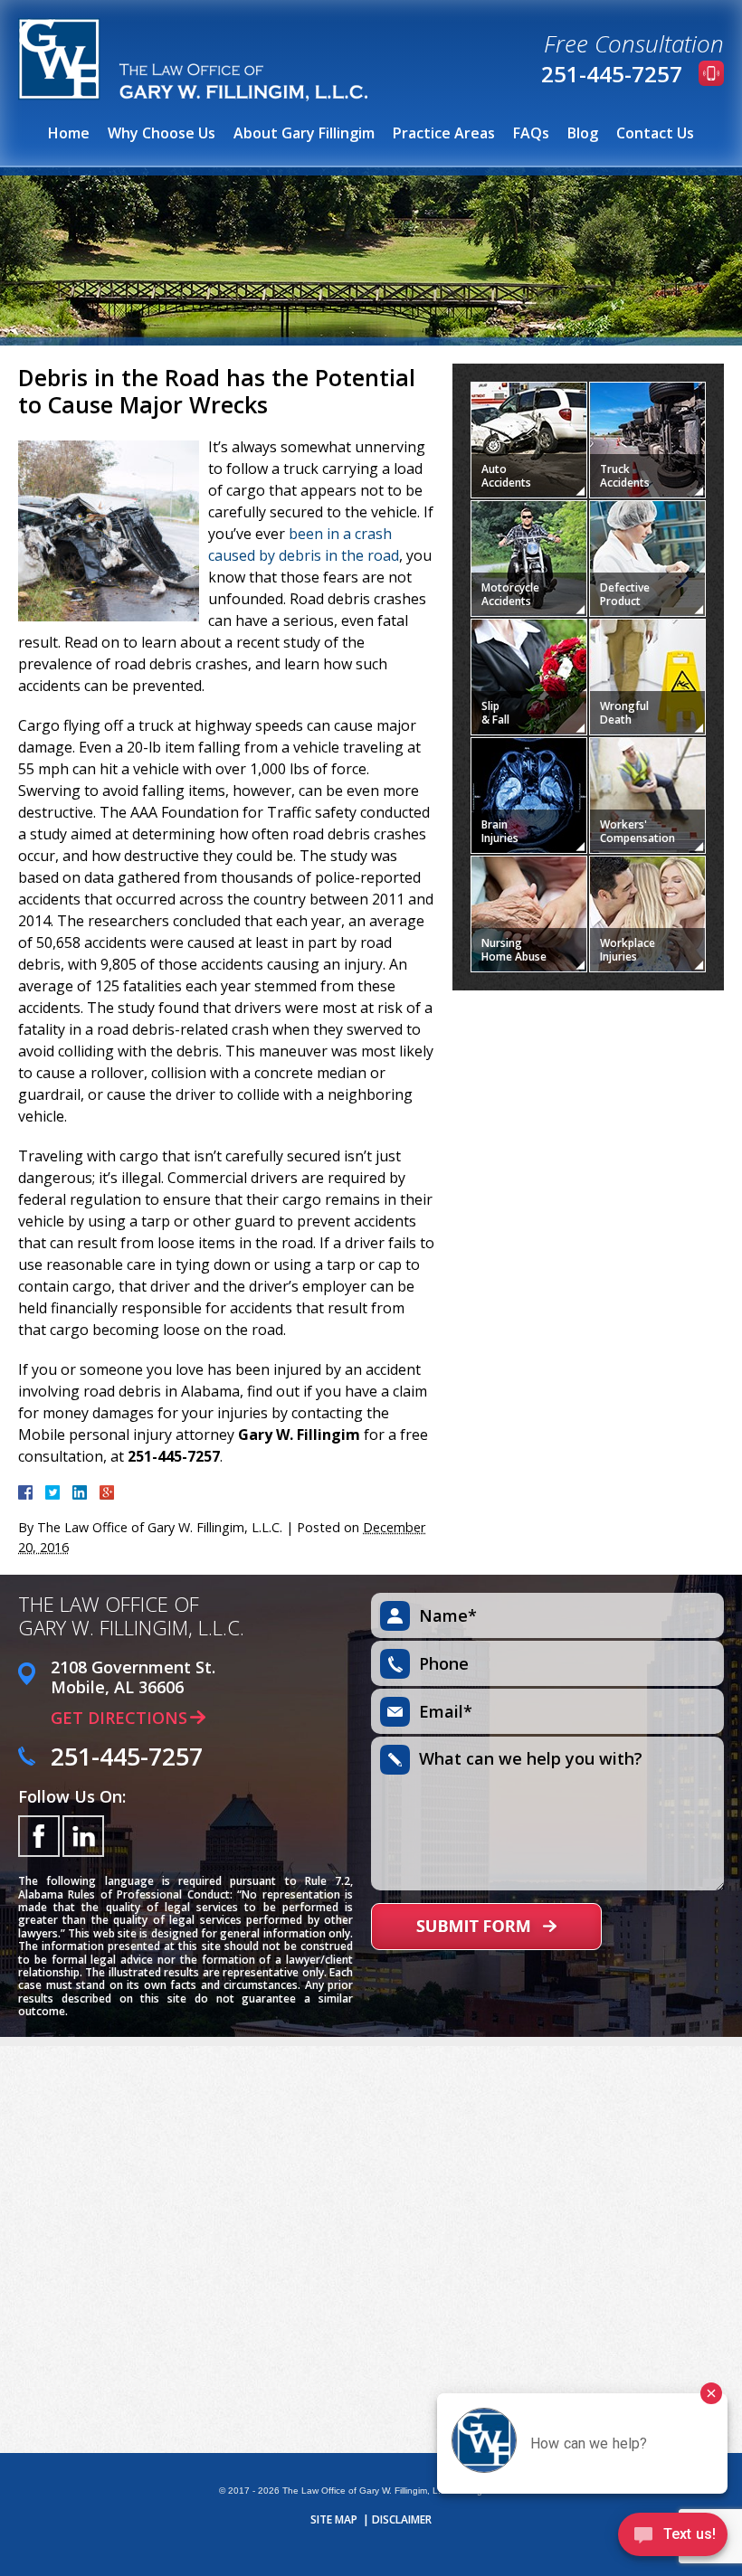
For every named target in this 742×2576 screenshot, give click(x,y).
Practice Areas (444, 133)
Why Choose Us (162, 133)
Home (69, 133)
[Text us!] (673, 2539)
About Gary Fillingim (304, 133)
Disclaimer (402, 2520)
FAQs (531, 133)
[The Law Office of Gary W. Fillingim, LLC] (193, 60)
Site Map (334, 2520)
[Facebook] (39, 1836)
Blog (583, 133)
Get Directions (119, 1718)
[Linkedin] (83, 1836)
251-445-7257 (612, 74)
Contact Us (655, 133)
